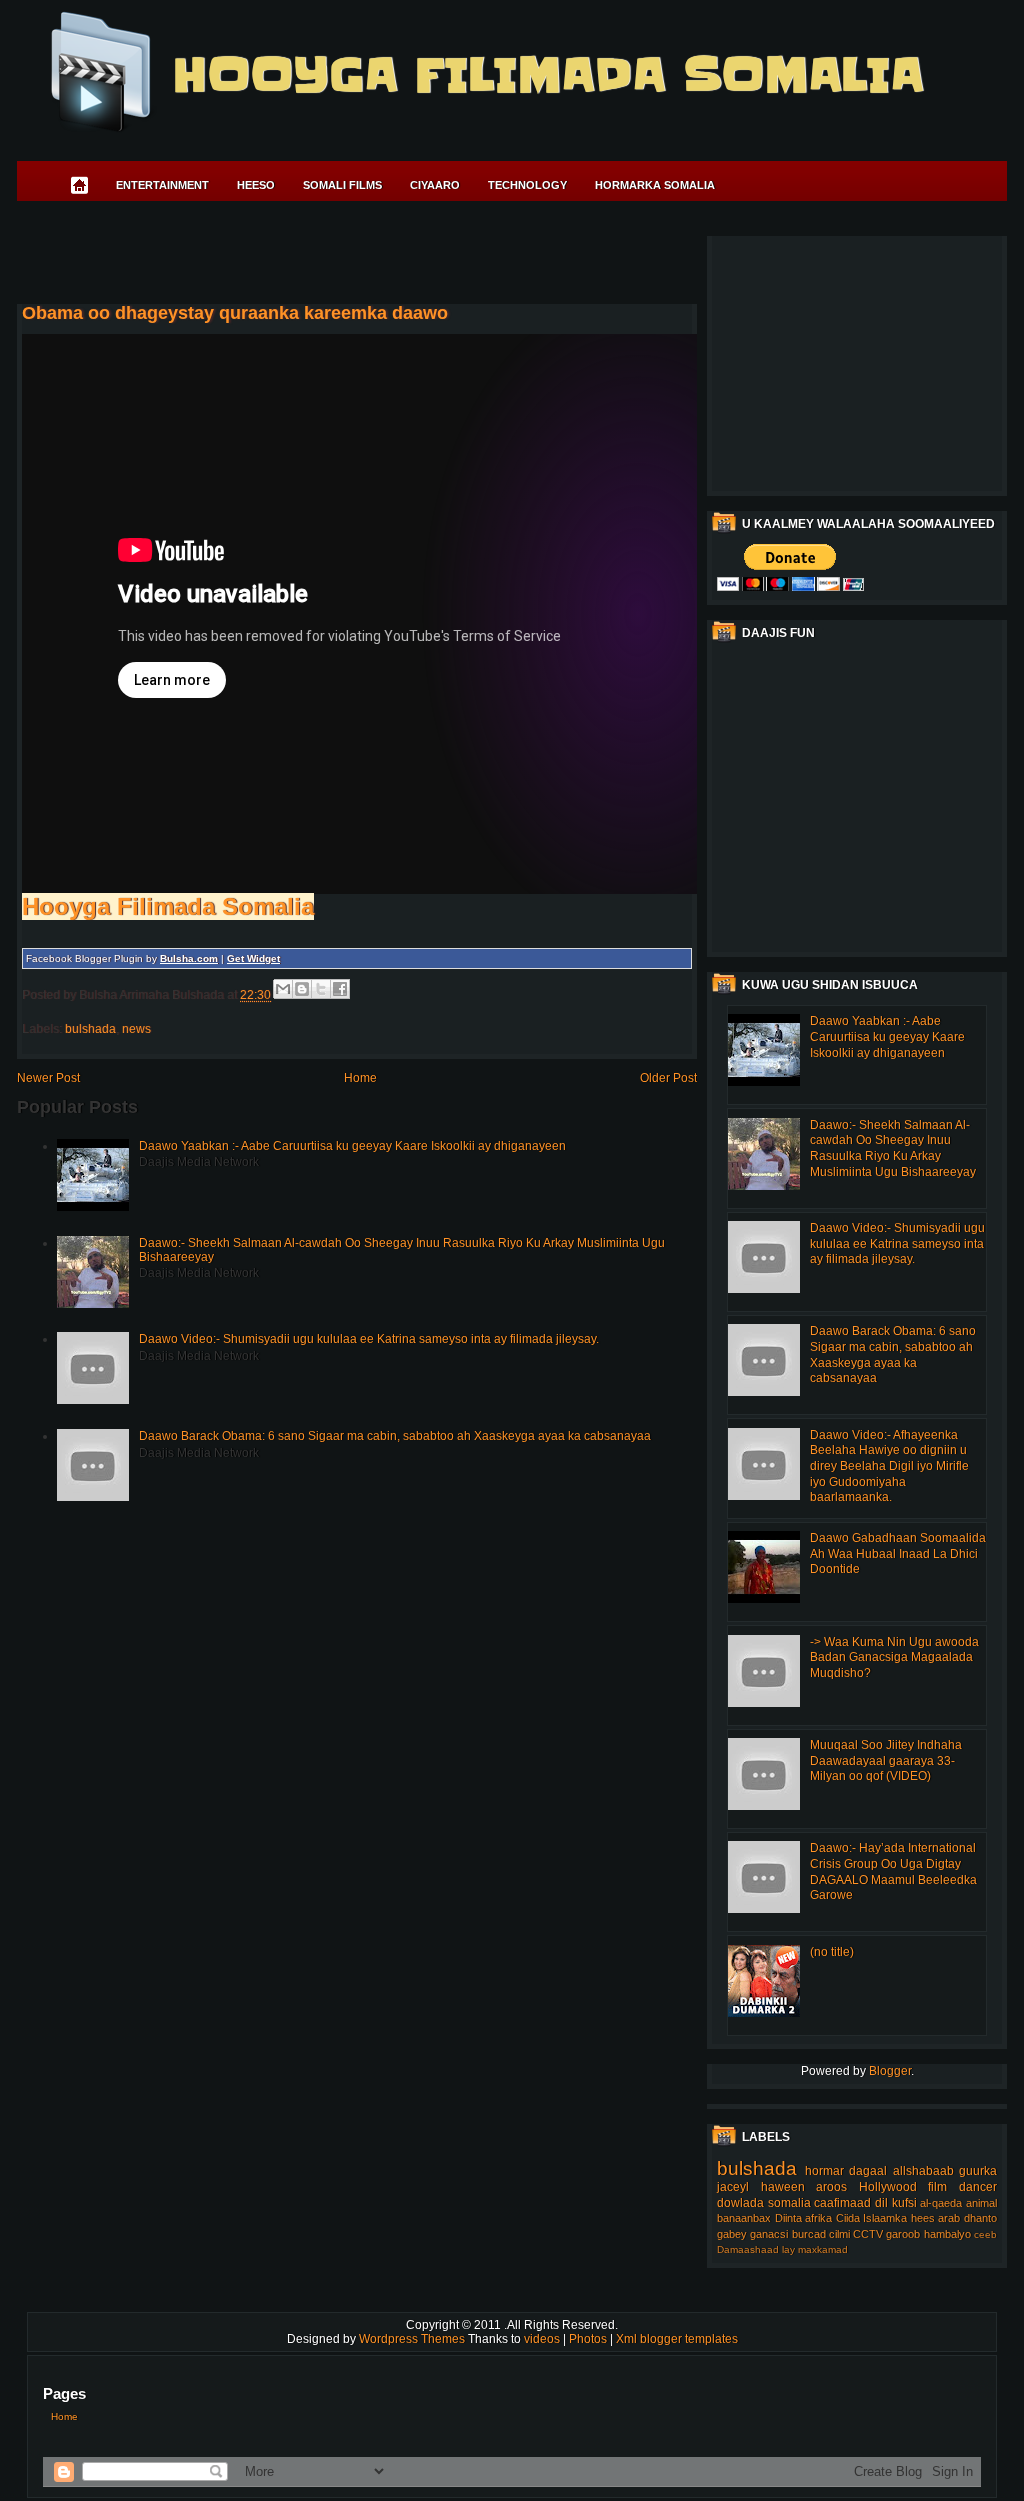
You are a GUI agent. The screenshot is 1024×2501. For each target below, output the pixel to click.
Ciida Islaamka (872, 2218)
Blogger (890, 2071)
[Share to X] (321, 989)
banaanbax (744, 2218)
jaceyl (733, 2187)
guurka (978, 2171)
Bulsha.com (189, 958)
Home (360, 1078)
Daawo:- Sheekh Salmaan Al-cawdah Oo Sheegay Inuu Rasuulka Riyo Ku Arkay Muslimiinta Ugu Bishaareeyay (893, 1148)
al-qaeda (941, 2203)
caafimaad (842, 2203)
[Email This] (283, 989)
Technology (527, 185)
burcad (809, 2234)
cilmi (839, 2234)
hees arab (936, 2218)
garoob (903, 2234)
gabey (732, 2234)
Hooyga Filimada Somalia (547, 75)
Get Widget (253, 958)
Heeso (256, 185)
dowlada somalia (764, 2203)
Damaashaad (748, 2249)
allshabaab (923, 2171)
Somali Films (342, 185)
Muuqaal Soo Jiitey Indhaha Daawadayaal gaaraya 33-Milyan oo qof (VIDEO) (886, 1760)
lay (788, 2249)
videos (543, 2339)
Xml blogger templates (677, 2339)
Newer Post (48, 1078)
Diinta (788, 2218)
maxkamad (823, 2249)
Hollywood (888, 2187)
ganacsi (769, 2234)
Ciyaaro (435, 185)
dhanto (980, 2218)
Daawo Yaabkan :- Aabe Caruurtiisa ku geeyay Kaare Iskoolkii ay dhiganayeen (352, 1146)
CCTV (868, 2234)
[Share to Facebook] (340, 989)
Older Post (668, 1078)
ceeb (985, 2234)
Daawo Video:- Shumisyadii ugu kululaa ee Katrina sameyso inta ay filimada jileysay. (369, 1339)
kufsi (904, 2203)
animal (981, 2203)
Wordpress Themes (413, 2339)
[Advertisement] (381, 256)
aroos (831, 2187)
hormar (824, 2171)
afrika (818, 2218)
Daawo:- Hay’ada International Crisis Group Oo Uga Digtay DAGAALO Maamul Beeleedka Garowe (893, 1871)
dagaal (868, 2171)
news (136, 1029)
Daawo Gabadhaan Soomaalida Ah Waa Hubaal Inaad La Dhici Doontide (898, 1553)
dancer (978, 2187)
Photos (589, 2339)
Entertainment (162, 185)
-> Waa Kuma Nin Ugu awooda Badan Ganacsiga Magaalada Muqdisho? (894, 1657)
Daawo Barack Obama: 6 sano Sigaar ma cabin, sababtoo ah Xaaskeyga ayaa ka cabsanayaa (395, 1436)
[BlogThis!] (302, 989)
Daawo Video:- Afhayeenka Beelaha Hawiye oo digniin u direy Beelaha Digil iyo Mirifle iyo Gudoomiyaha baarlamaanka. (889, 1466)
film (937, 2187)
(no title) (832, 1952)
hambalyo (947, 2234)
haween (783, 2187)
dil (881, 2203)
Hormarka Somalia (655, 185)
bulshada (90, 1029)
